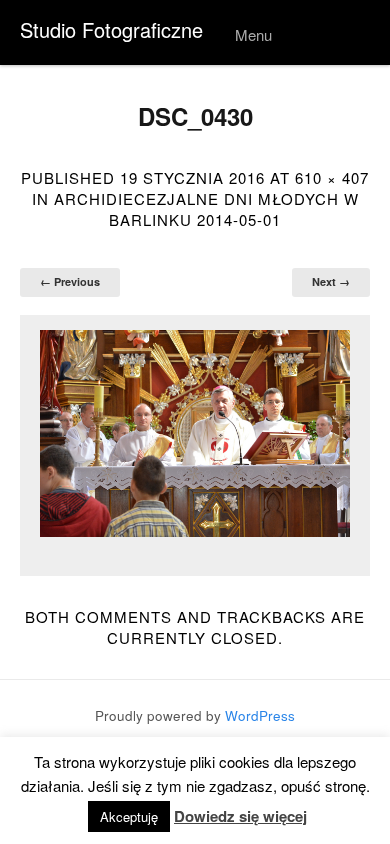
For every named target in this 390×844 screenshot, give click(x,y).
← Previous (70, 281)
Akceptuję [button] (129, 816)
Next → (331, 281)
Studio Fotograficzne (111, 29)
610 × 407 (332, 177)
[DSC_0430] (195, 433)
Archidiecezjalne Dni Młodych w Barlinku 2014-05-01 (206, 209)
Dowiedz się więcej (240, 816)
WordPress (260, 715)
